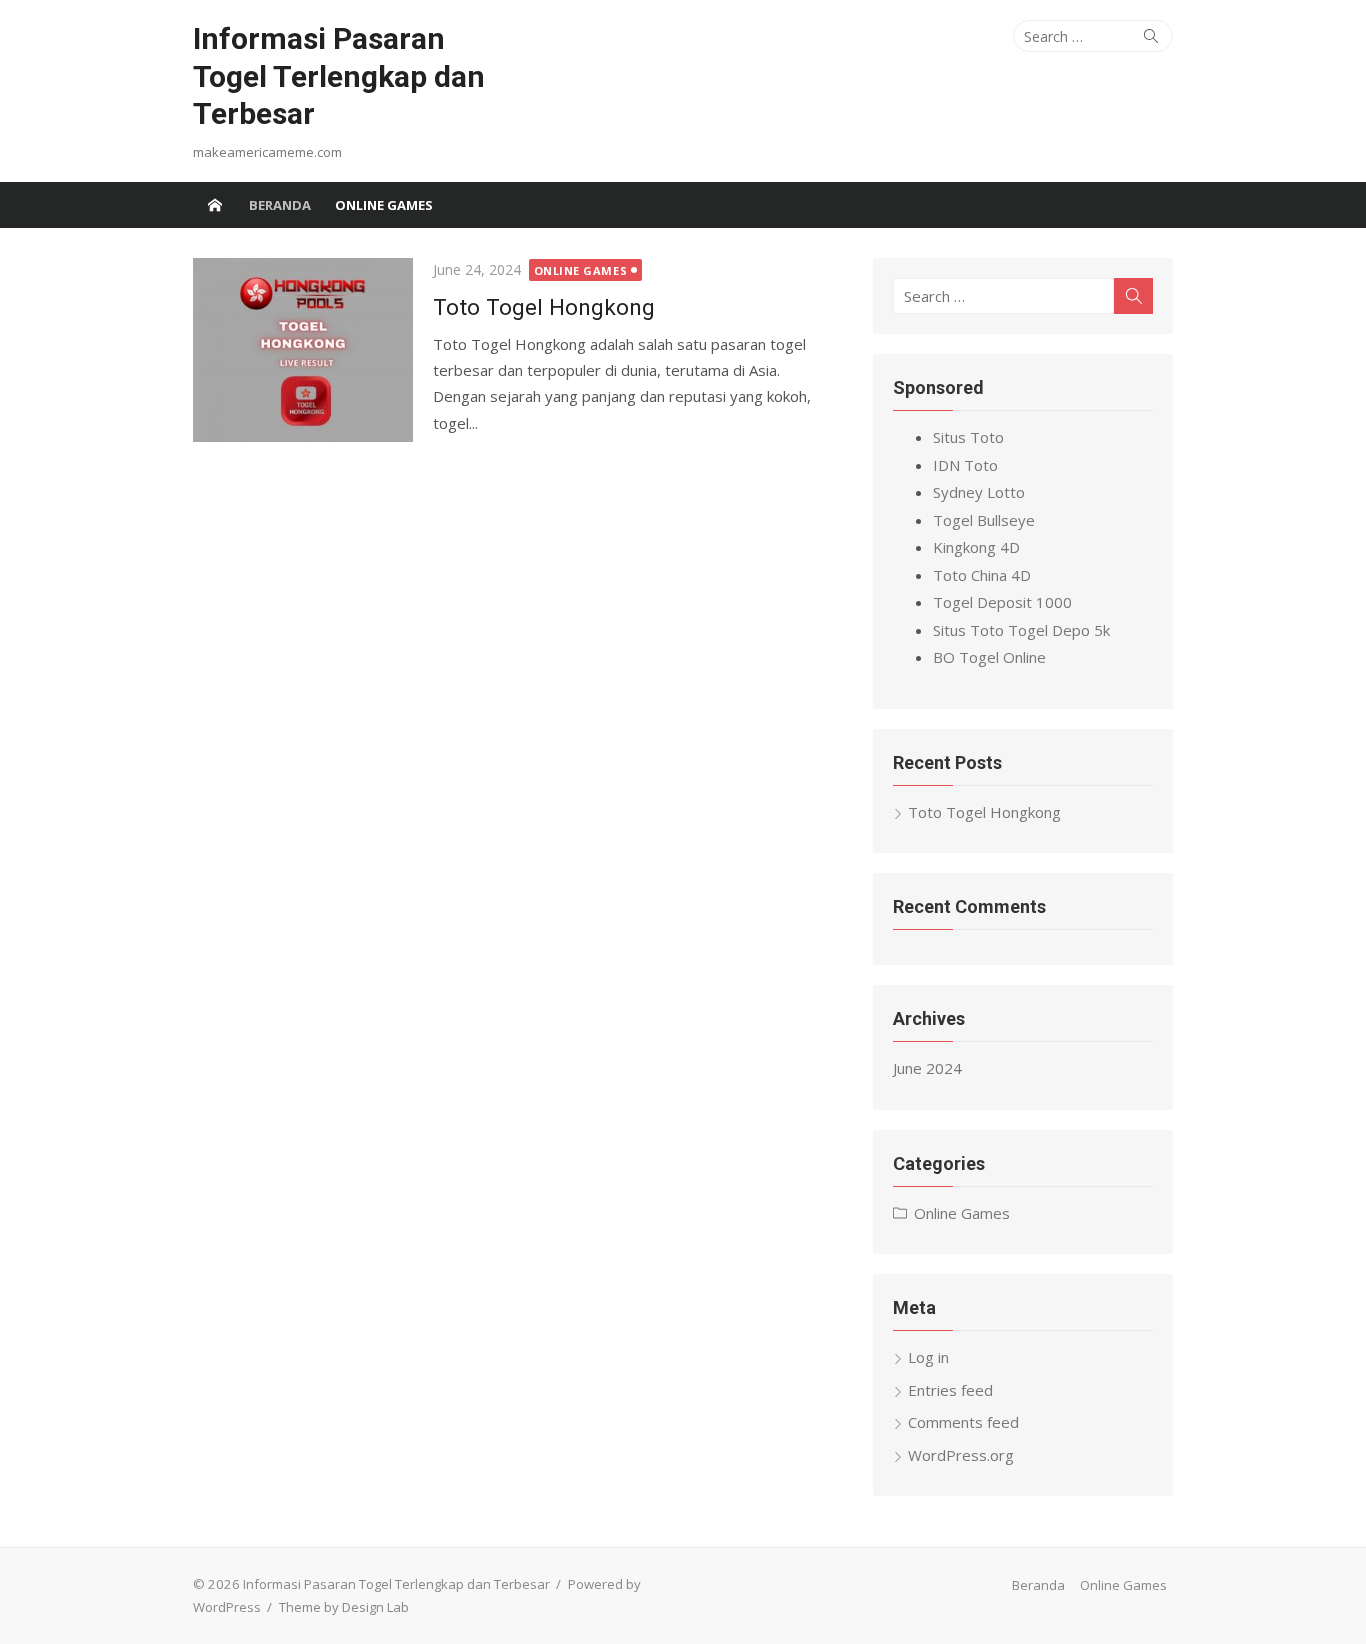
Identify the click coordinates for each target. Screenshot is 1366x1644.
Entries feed (950, 1390)
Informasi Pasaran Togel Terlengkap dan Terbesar (339, 76)
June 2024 (927, 1068)
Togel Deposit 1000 (1002, 602)
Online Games (384, 205)
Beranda (280, 205)
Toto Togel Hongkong (544, 307)
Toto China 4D (982, 575)
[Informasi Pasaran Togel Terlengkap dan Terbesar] (215, 205)
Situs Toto (968, 437)
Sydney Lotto (979, 492)
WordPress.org (961, 1455)
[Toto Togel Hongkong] (303, 350)
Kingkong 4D (976, 547)
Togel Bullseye (984, 520)
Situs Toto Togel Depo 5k (1021, 630)
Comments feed (963, 1422)
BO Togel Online (989, 657)
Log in (928, 1357)
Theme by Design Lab (344, 1607)
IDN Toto (965, 465)
